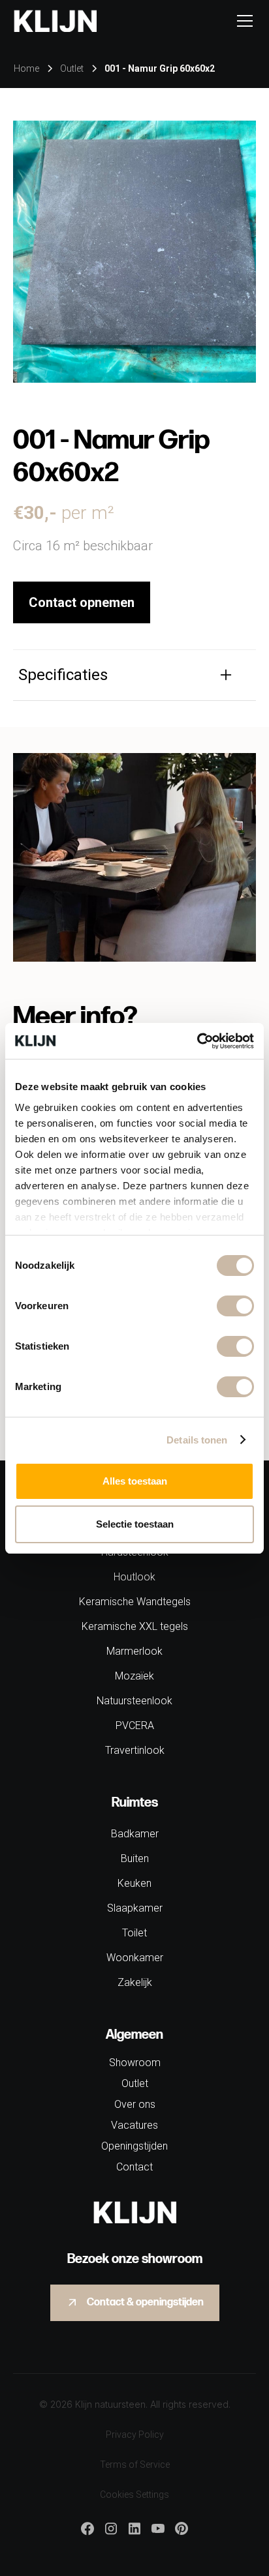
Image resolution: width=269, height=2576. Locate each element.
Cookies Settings (134, 2495)
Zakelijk (135, 1982)
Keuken (134, 1883)
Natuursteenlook (134, 1701)
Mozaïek (134, 1676)
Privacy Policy (135, 2435)
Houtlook (134, 1577)
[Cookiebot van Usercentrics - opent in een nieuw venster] (197, 1041)
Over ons (135, 2104)
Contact (134, 2167)
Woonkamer (135, 1958)
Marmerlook (134, 1651)
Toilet (134, 1933)
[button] (242, 21)
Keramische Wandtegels (135, 1602)
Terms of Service (135, 2465)
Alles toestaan (135, 1481)
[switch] (235, 1306)
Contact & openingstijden (145, 2302)
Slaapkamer (135, 1908)
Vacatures (134, 2125)
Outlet (135, 2083)
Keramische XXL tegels (135, 1626)
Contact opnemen (82, 602)
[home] (55, 21)
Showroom (135, 2063)
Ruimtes (135, 1803)
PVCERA (135, 1725)
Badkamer (135, 1834)
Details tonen (197, 1440)
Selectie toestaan (135, 1524)
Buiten (135, 1858)
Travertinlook (135, 1750)
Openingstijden (134, 2146)
